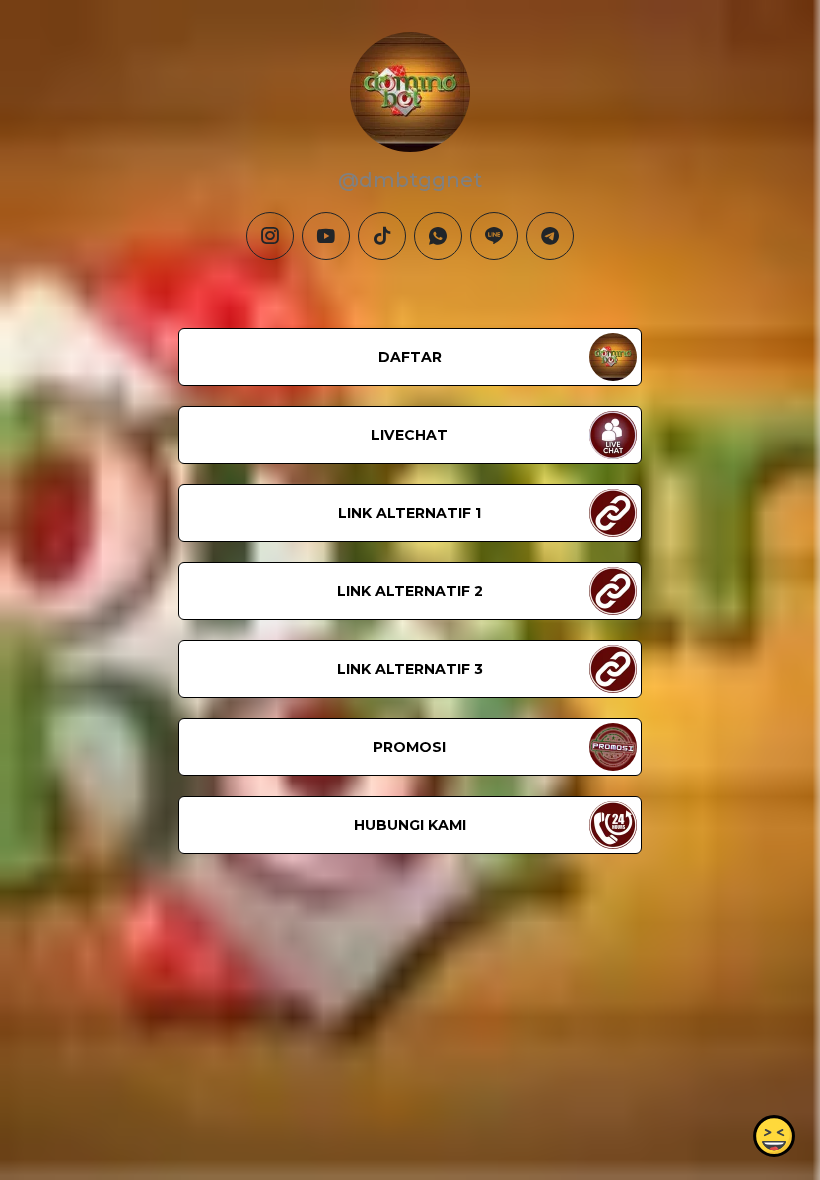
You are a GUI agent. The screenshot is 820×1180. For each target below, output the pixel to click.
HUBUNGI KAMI (410, 825)
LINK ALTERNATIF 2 (410, 591)
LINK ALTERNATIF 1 (409, 513)
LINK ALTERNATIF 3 (410, 669)
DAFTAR (410, 357)
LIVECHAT (409, 435)
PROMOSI (409, 747)
